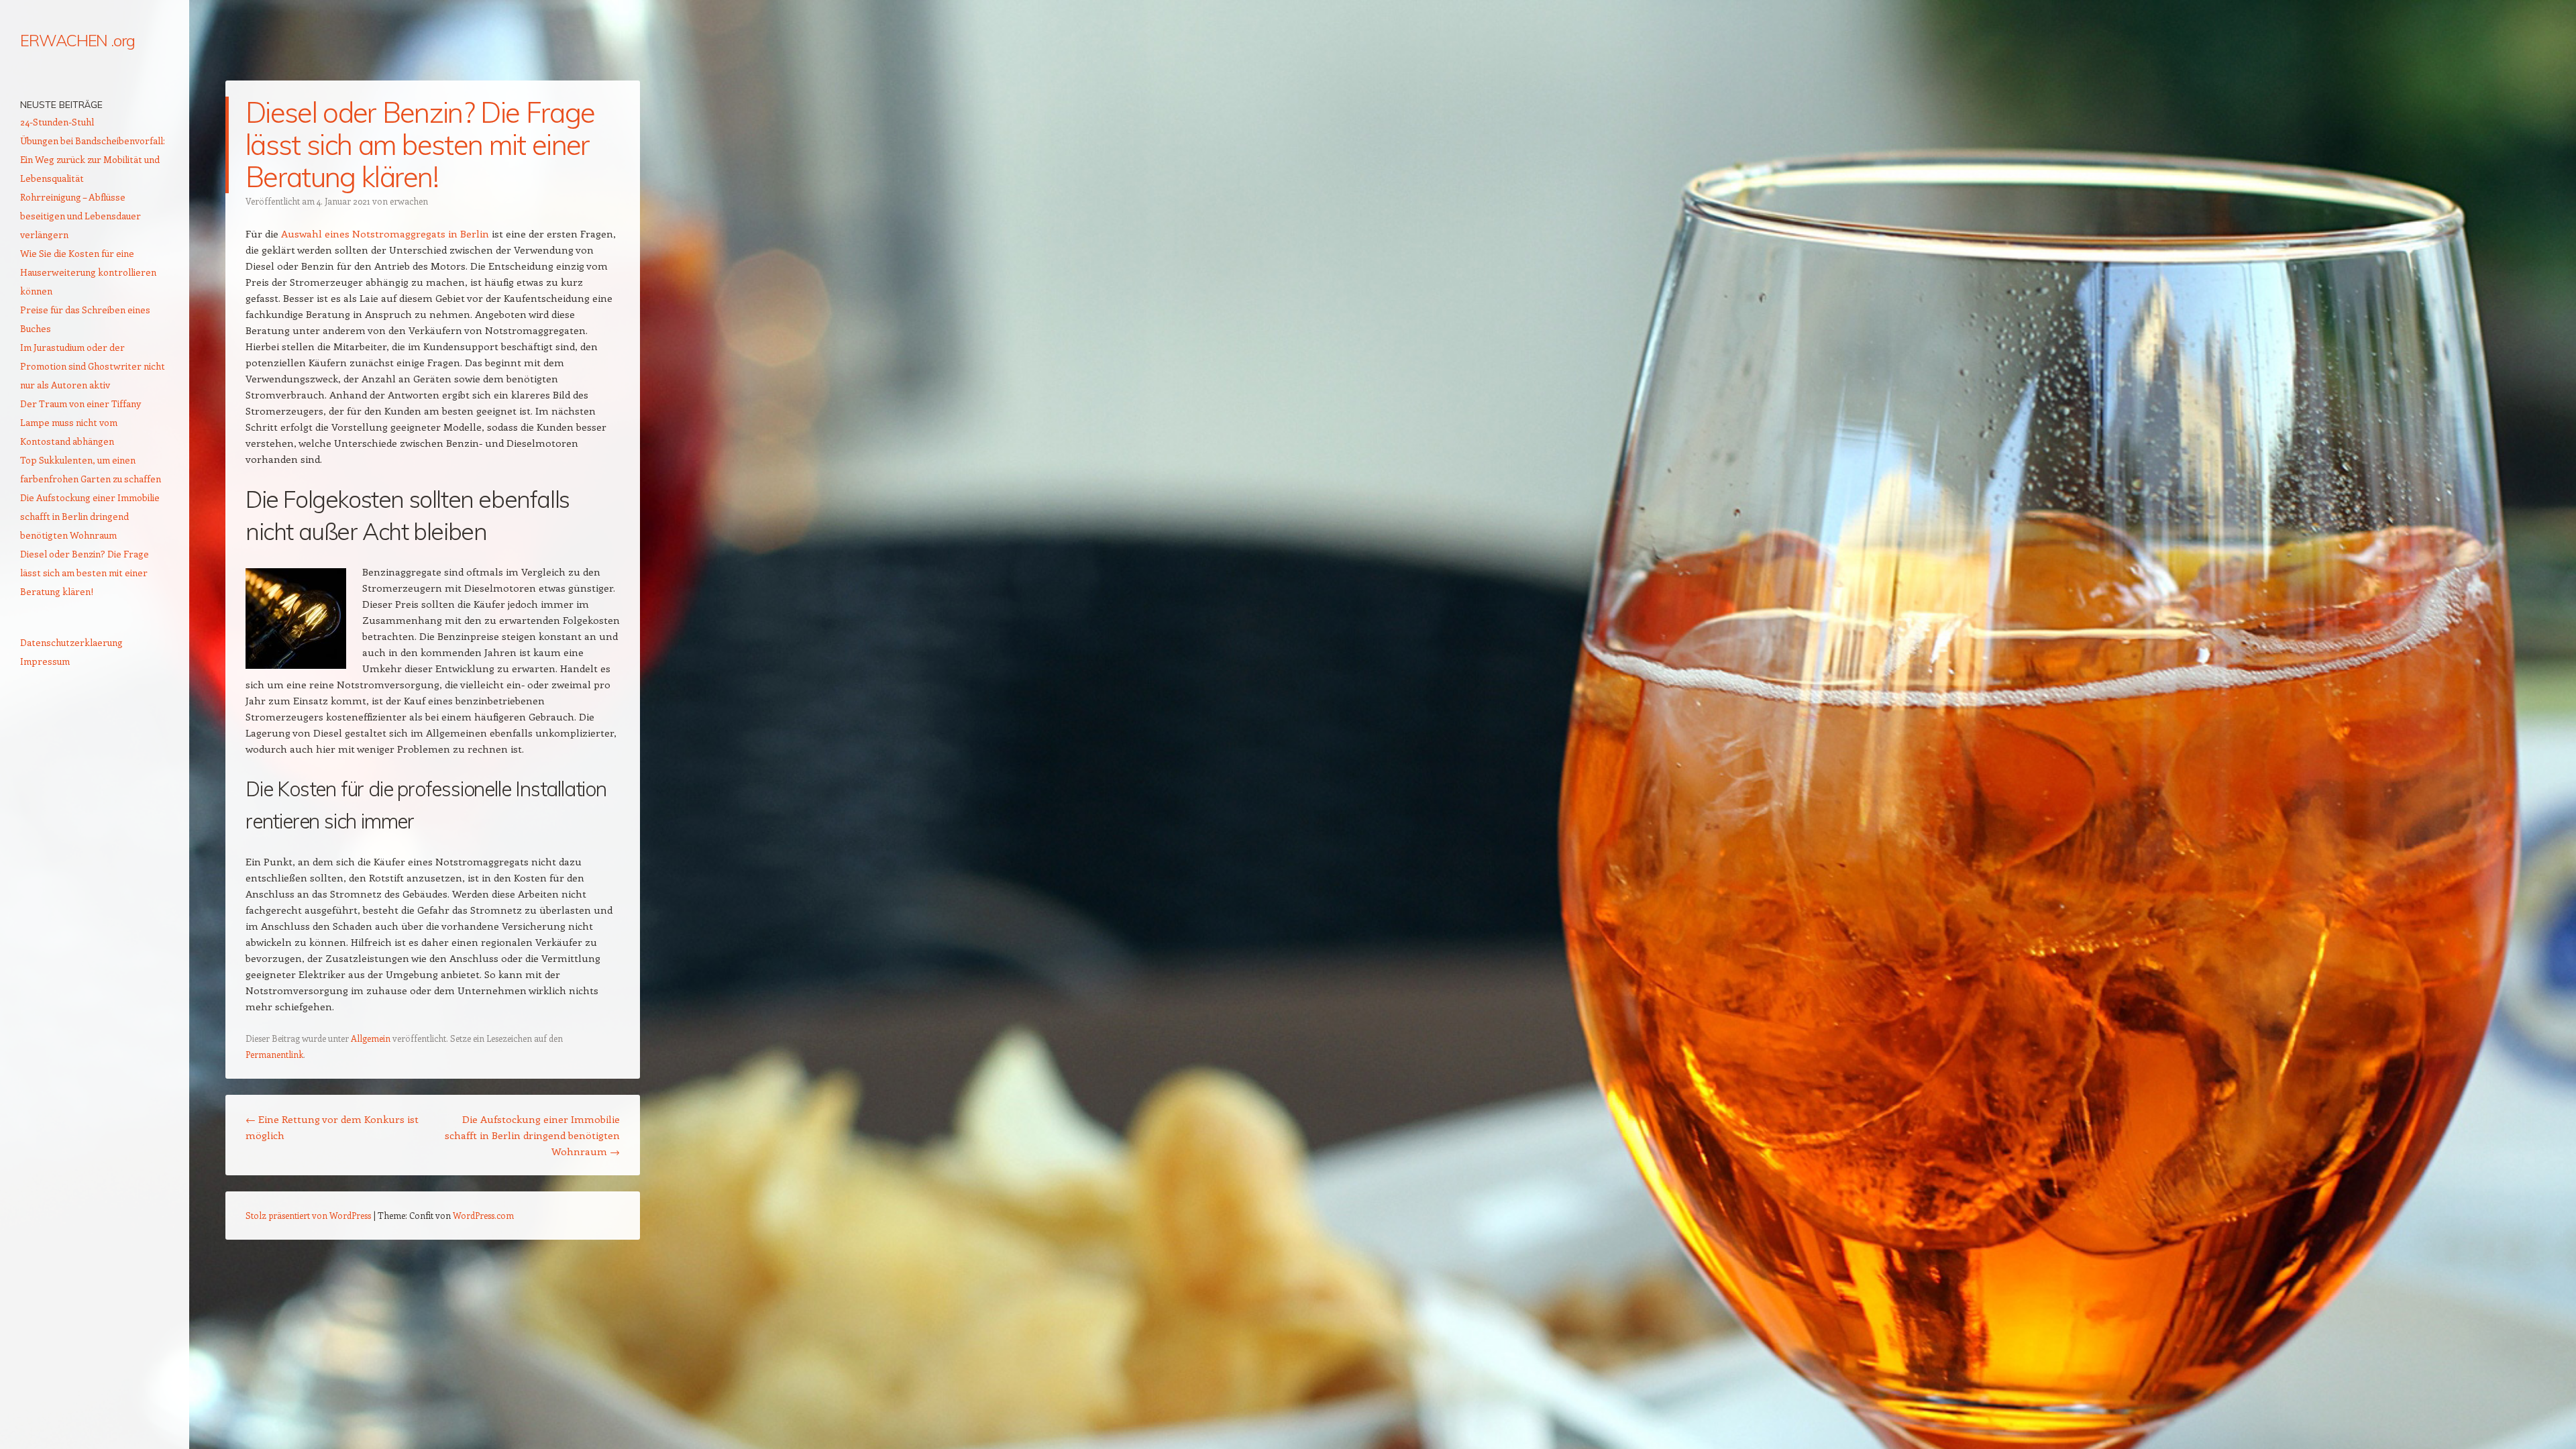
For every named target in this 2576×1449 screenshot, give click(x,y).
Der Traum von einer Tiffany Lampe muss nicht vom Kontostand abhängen (80, 422)
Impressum (45, 661)
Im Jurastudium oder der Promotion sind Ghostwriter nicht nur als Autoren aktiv (93, 366)
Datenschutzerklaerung (71, 642)
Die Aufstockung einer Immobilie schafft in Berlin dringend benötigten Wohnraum (532, 1135)
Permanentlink (274, 1054)
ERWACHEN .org (77, 40)
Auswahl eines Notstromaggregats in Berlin (385, 233)
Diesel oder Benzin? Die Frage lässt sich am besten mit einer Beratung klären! (85, 573)
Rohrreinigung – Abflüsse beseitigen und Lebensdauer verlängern (80, 216)
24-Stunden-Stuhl (57, 122)
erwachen (409, 201)
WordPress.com (483, 1215)
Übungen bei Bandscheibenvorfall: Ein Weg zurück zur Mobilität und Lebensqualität (93, 159)
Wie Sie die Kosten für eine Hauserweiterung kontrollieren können (88, 272)
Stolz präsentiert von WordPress (308, 1215)
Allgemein (371, 1038)
